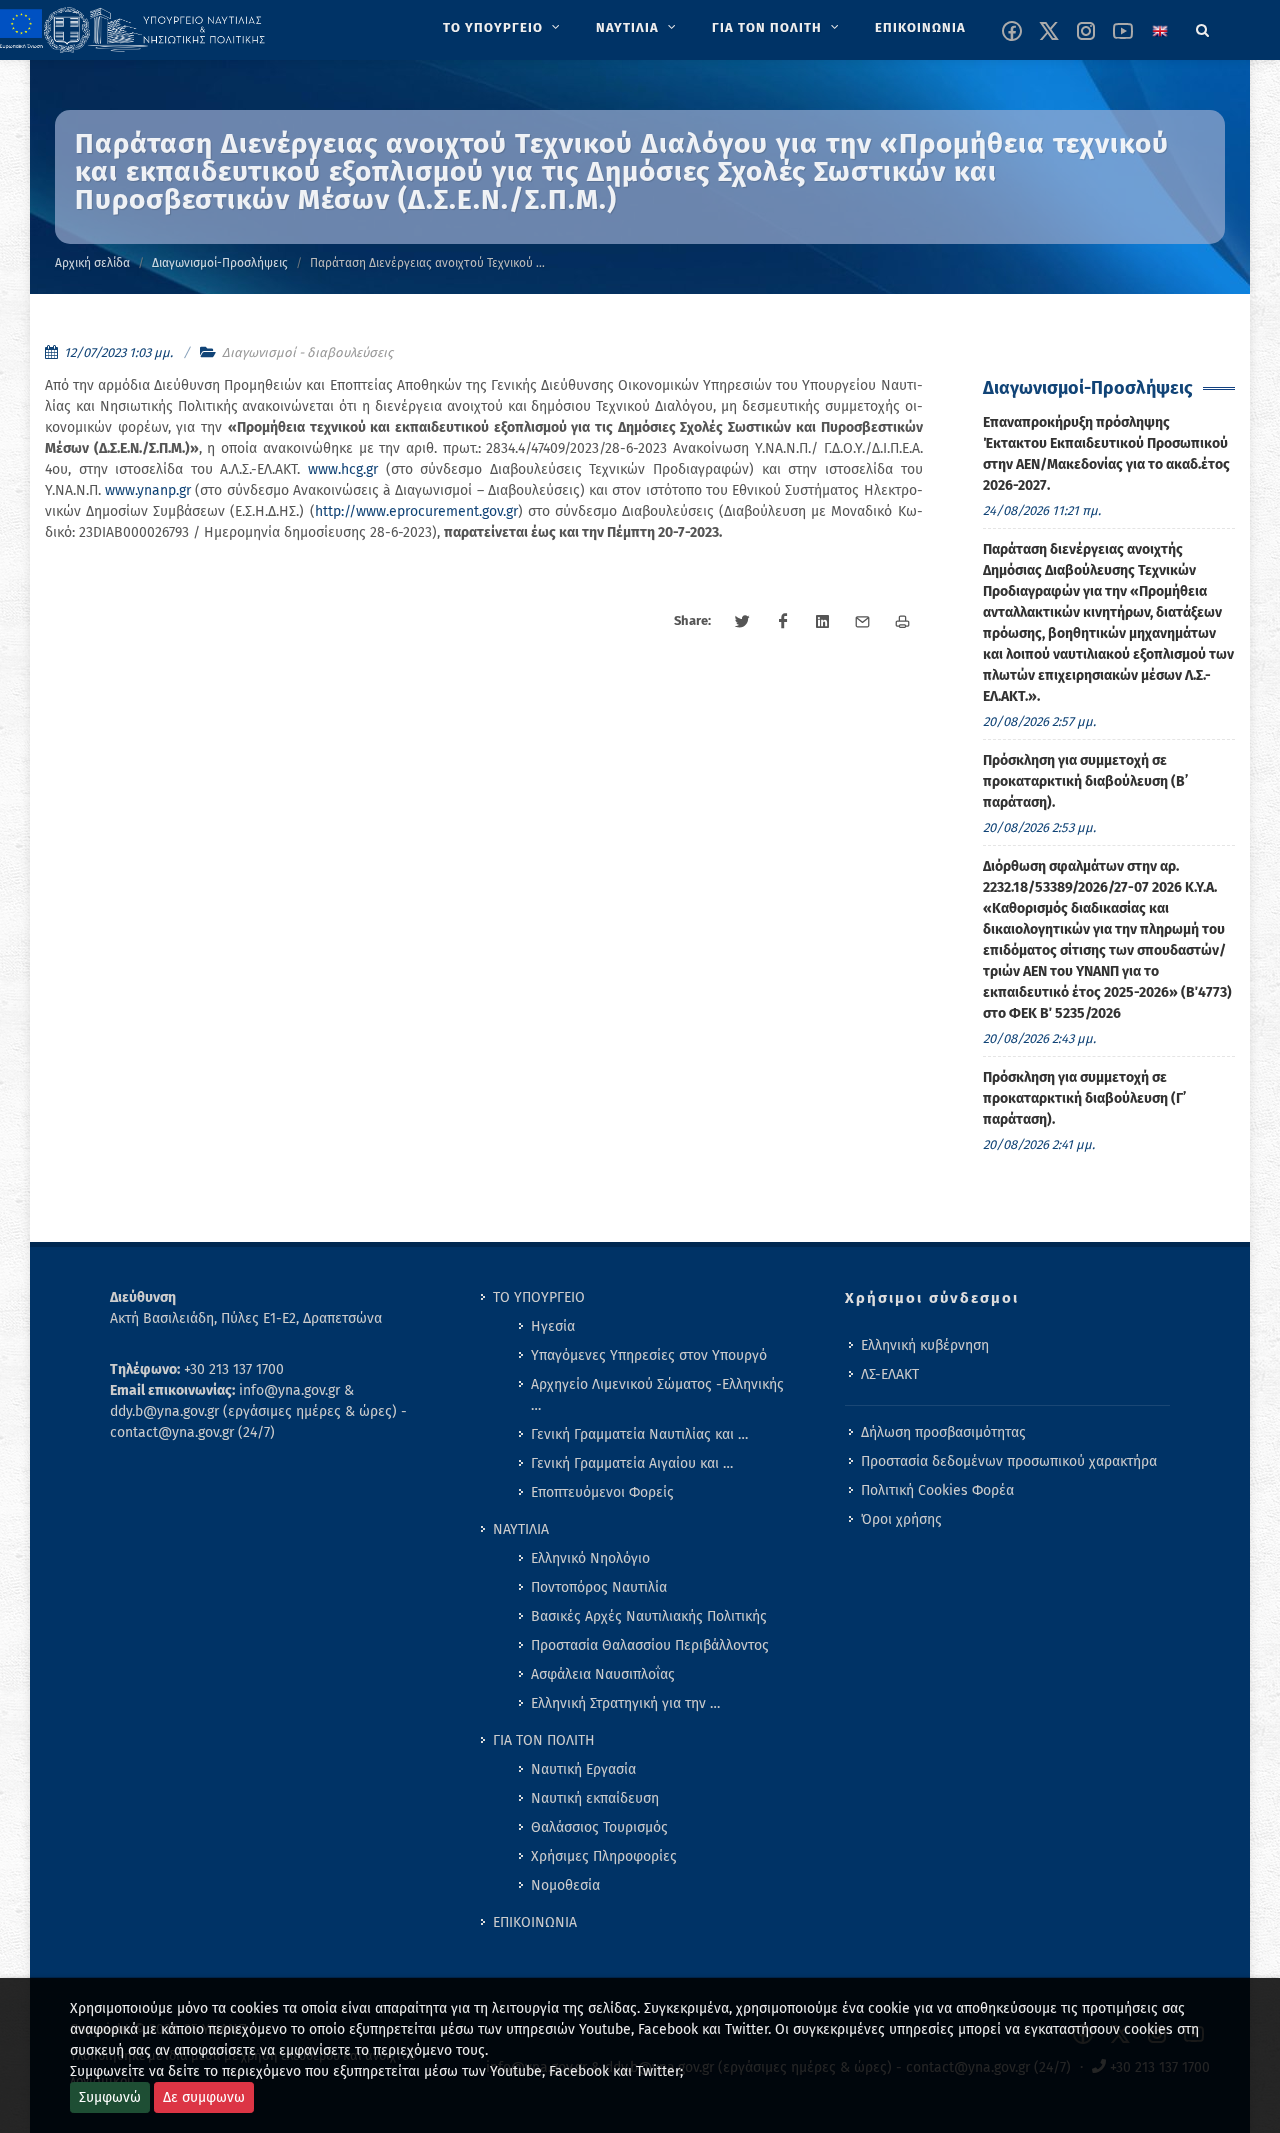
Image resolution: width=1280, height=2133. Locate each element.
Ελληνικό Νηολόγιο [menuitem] (590, 1558)
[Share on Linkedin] (823, 622)
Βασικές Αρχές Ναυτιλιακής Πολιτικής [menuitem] (649, 1616)
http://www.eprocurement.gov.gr (416, 511)
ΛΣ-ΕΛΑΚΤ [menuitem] (890, 1374)
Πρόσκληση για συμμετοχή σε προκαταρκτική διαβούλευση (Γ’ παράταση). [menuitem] (1084, 1098)
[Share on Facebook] (783, 622)
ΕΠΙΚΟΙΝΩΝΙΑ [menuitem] (535, 1922)
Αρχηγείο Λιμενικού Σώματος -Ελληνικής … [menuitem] (657, 1395)
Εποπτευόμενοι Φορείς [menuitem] (602, 1492)
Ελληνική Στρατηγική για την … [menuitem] (625, 1703)
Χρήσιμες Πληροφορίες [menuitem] (604, 1856)
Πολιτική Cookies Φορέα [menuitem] (937, 1490)
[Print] (903, 622)
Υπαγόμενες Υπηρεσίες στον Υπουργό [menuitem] (649, 1355)
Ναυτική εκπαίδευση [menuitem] (595, 1798)
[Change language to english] (1160, 31)
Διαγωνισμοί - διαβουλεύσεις (307, 352)
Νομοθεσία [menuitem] (565, 1885)
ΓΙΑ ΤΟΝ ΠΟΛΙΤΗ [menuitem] (544, 1740)
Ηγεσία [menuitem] (553, 1326)
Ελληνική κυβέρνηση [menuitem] (925, 1345)
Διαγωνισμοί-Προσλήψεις (220, 263)
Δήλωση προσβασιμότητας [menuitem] (943, 1432)
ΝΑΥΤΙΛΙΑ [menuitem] (521, 1529)
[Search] (1203, 27)
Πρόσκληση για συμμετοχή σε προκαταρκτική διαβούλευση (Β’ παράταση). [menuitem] (1085, 781)
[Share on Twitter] (743, 622)
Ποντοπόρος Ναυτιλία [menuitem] (599, 1587)
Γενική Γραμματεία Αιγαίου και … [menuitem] (632, 1463)
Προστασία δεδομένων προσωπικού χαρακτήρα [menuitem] (1009, 1461)
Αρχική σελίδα (92, 263)
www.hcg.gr (343, 469)
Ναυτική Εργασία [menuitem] (583, 1769)
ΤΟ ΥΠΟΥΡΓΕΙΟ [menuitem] (539, 1297)
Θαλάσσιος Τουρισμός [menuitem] (599, 1827)
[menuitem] (503, 28)
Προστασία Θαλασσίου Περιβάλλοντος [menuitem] (650, 1645)
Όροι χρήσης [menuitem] (901, 1519)
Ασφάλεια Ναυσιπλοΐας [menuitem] (603, 1674)
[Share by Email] (863, 622)
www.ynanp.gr (148, 490)
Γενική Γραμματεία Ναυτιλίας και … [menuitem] (639, 1434)
